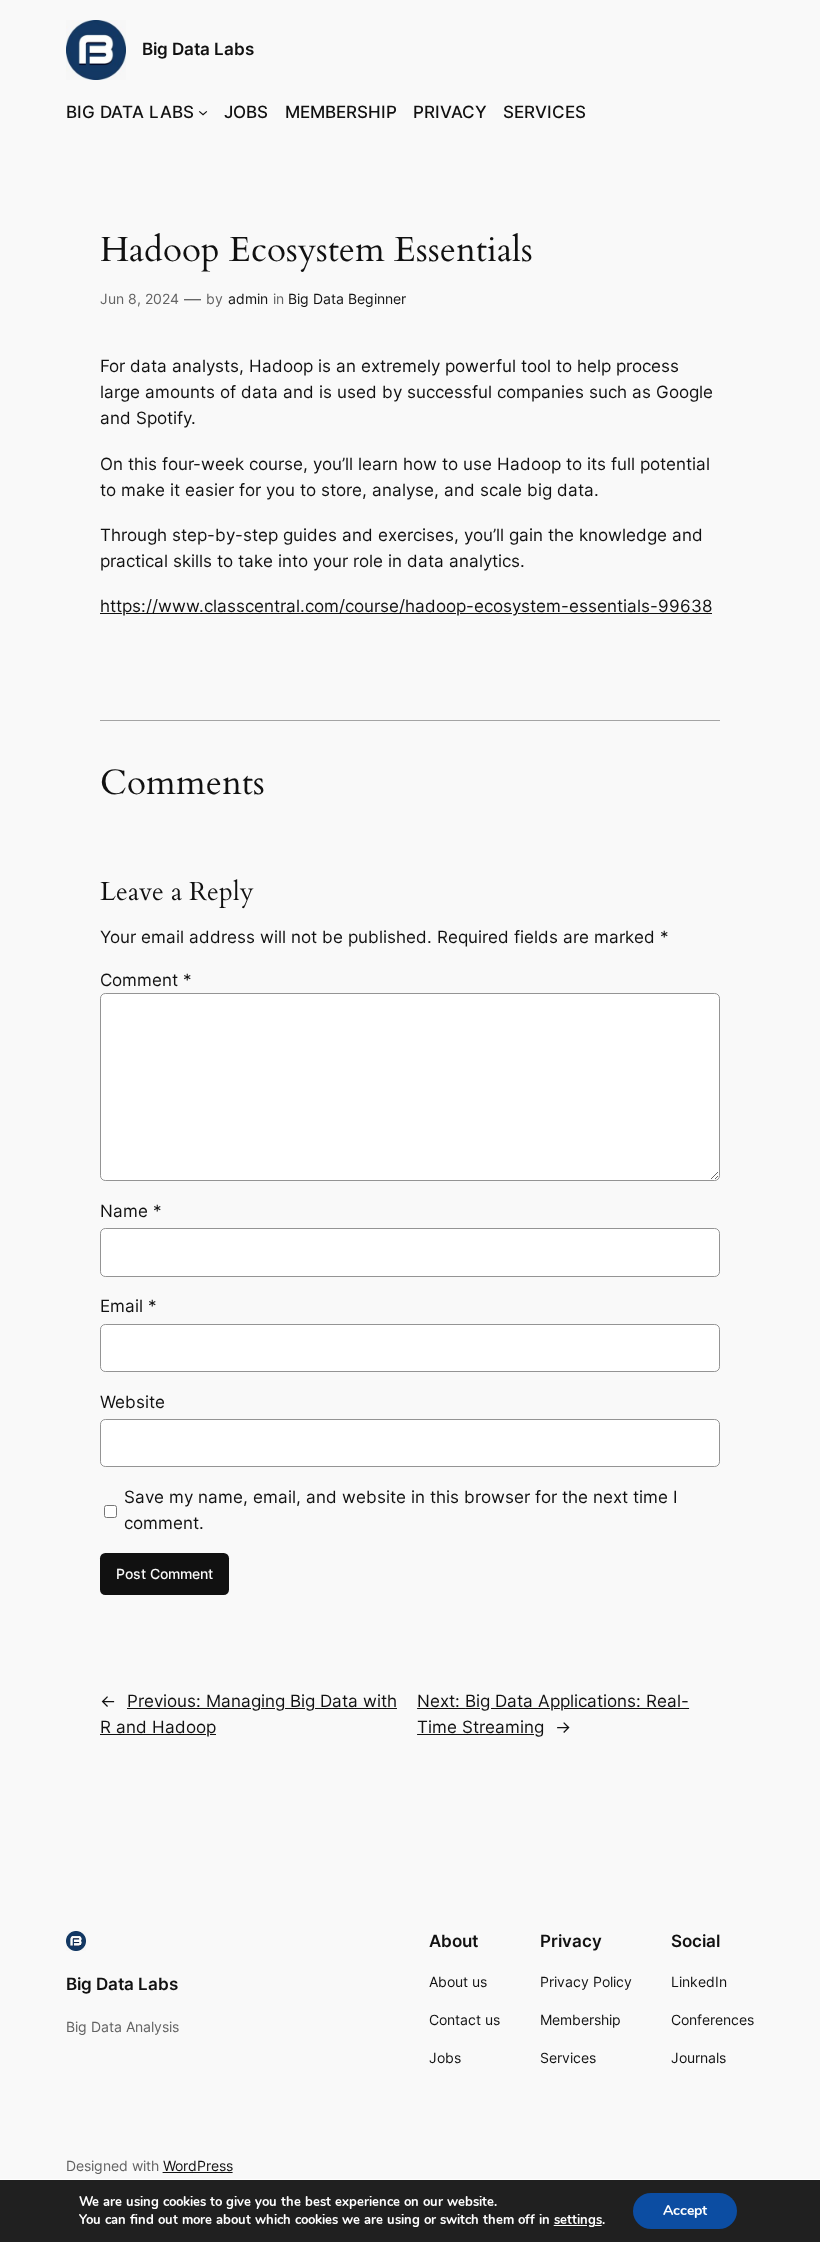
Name (131, 1211)
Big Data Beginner (347, 298)
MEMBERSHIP (341, 112)
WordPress (198, 2165)
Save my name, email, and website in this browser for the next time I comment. (400, 1510)
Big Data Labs (198, 49)
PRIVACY (450, 112)
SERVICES (544, 112)
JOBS (246, 112)
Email (128, 1306)
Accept (685, 2210)
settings (578, 2220)
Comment (146, 980)
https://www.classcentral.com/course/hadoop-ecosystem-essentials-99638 (406, 606)
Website (132, 1402)
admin (248, 298)
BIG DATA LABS (130, 112)
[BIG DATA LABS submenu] (203, 112)
